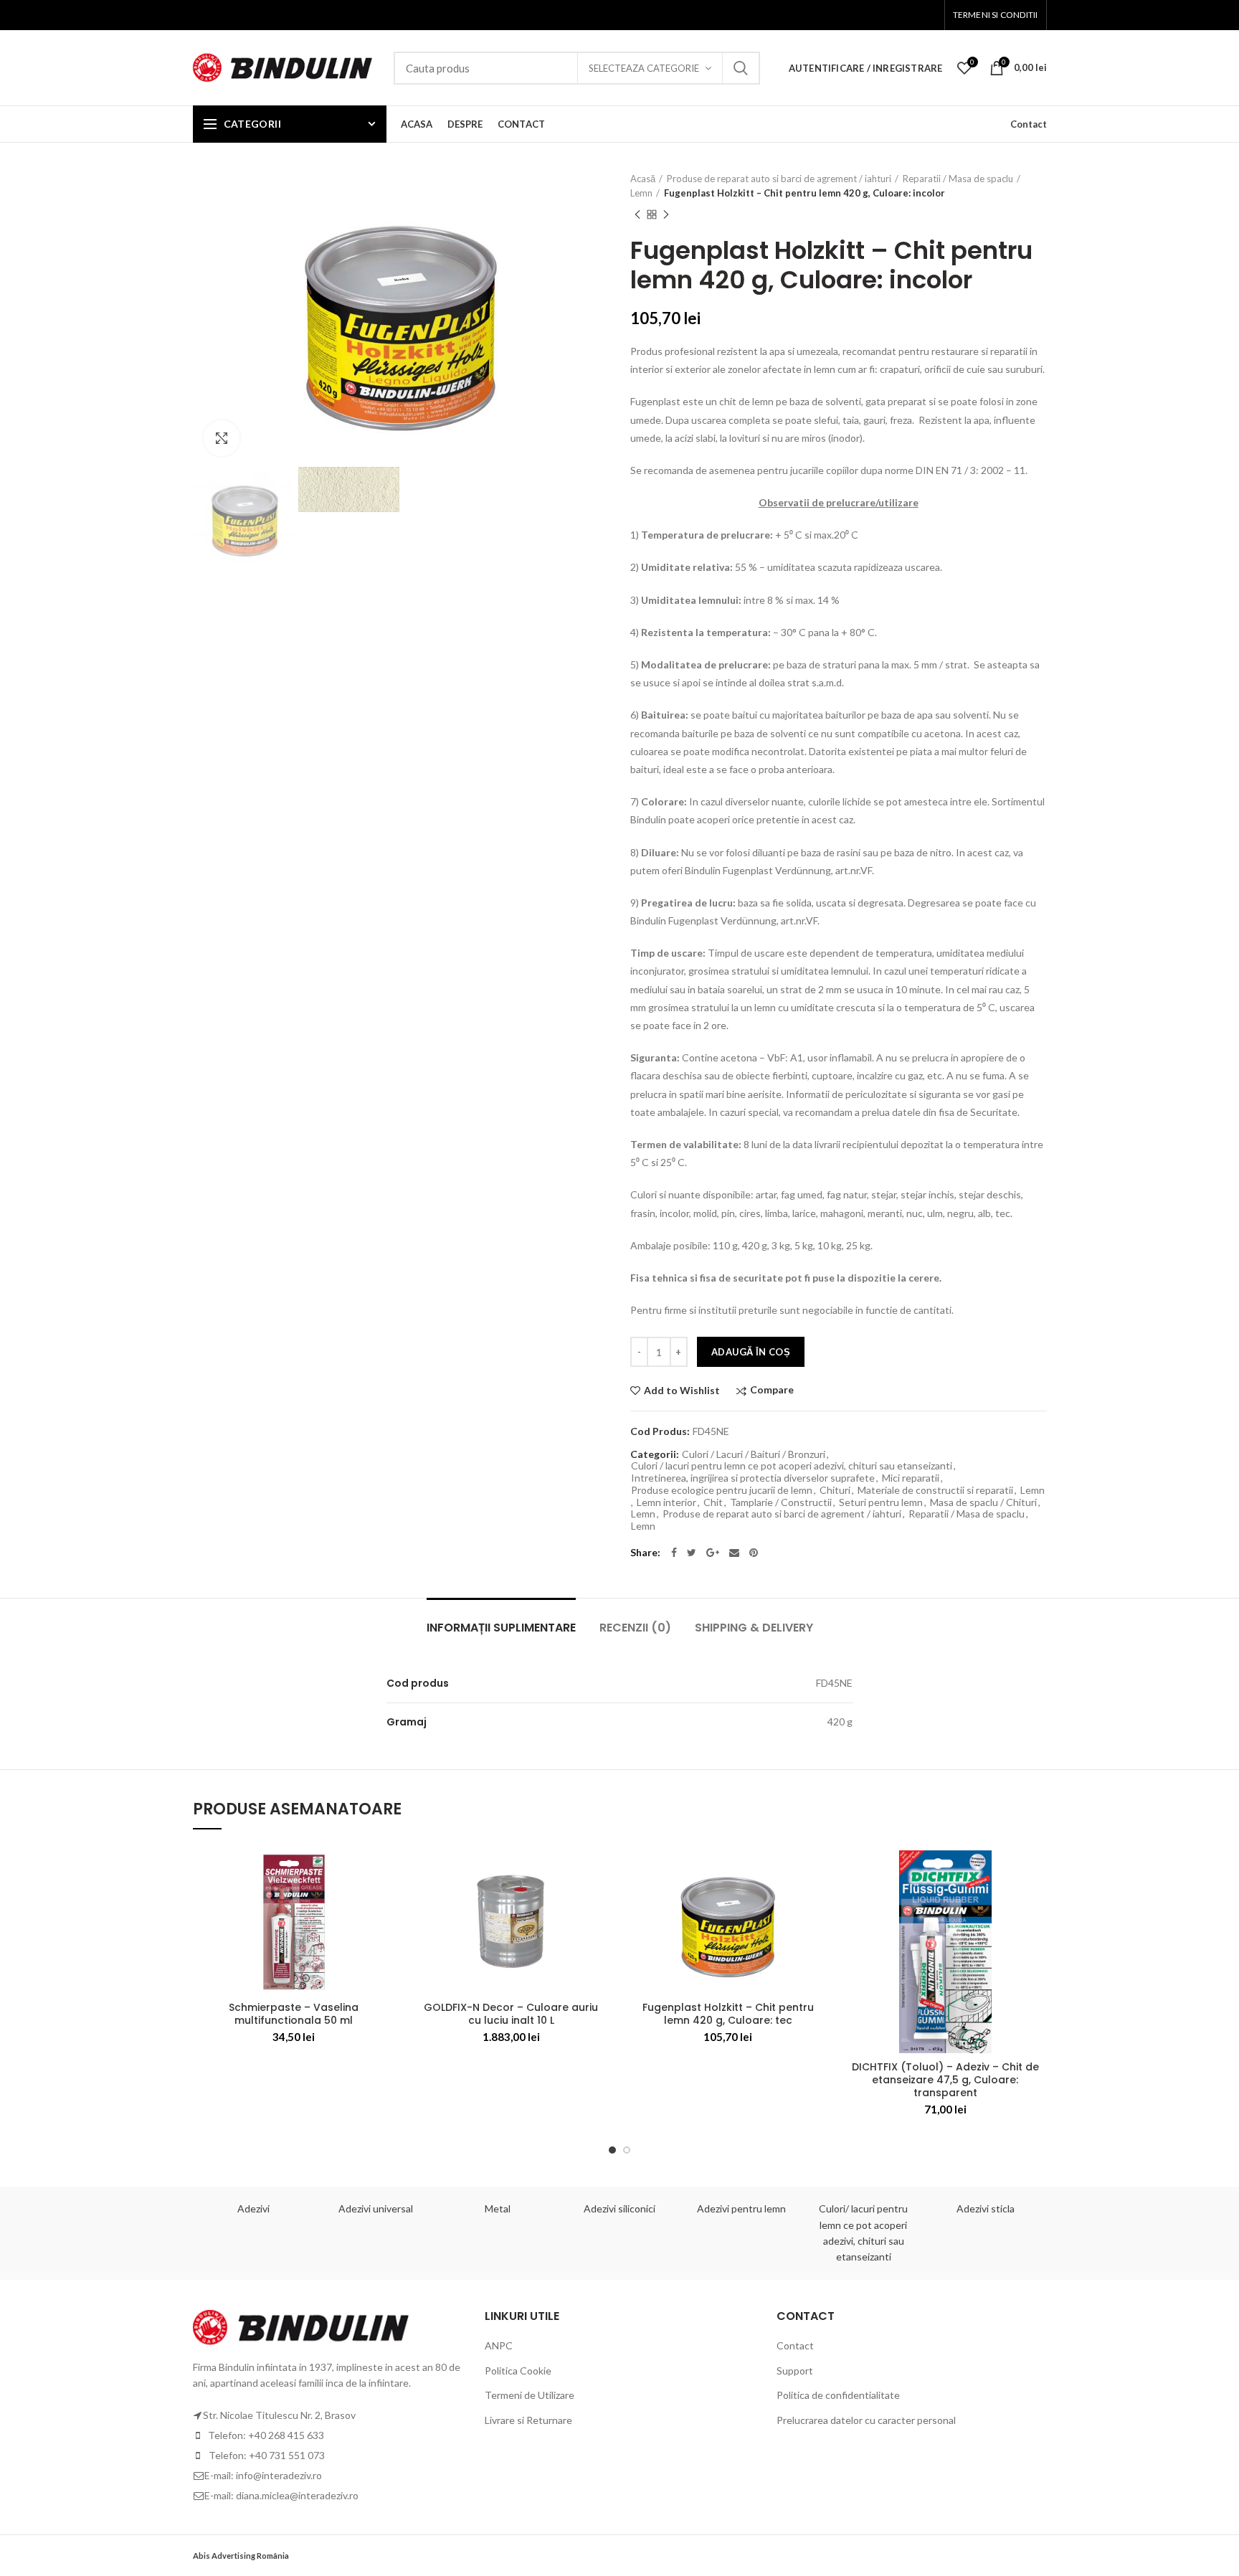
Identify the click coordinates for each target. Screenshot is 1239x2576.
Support (795, 2371)
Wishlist (972, 62)
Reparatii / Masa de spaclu (958, 179)
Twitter (692, 1553)
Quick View (384, 1938)
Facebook (674, 1553)
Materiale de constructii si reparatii (935, 1490)
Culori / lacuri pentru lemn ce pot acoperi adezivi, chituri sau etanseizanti (792, 1466)
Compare (772, 1390)
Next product (666, 214)
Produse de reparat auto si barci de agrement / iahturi (779, 179)
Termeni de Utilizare (530, 2395)
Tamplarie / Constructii (781, 1502)
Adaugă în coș (751, 1352)
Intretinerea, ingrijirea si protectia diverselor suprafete (753, 1478)
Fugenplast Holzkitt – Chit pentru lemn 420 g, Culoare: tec (728, 2014)
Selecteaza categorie (644, 68)
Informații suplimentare (501, 1628)
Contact (1029, 124)
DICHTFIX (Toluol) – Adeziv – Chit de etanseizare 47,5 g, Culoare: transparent (945, 2080)
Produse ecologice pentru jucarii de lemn (722, 1490)
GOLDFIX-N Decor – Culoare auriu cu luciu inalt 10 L (511, 2014)
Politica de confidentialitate (838, 2395)
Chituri (835, 1490)
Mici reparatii (911, 1478)
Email (734, 1553)
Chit (713, 1502)
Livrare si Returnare (528, 2420)
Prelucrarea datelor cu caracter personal (866, 2420)
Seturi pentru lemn (881, 1502)
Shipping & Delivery (754, 1628)
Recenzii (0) (635, 1628)
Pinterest (754, 1553)
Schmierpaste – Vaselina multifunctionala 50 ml (294, 2014)
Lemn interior (666, 1502)
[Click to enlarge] (222, 438)
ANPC (499, 2345)
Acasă (643, 179)
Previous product (637, 214)
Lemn (641, 193)
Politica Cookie (518, 2371)
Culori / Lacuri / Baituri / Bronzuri (754, 1454)
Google (713, 1553)
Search (741, 68)
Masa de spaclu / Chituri (983, 1502)
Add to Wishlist (682, 1391)
